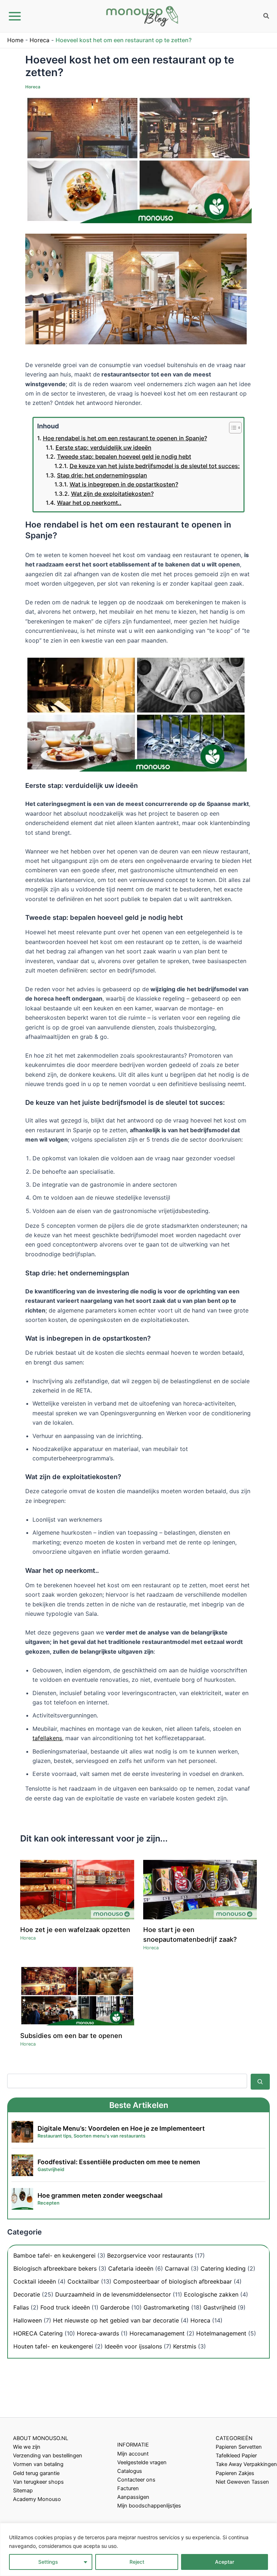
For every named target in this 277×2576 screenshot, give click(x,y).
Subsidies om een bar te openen (71, 2035)
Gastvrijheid (220, 2307)
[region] (138, 2549)
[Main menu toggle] (15, 16)
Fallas (21, 2307)
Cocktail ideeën (35, 2281)
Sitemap (23, 2491)
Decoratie (27, 2294)
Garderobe (115, 2307)
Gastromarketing (166, 2307)
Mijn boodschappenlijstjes (149, 2506)
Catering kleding (223, 2268)
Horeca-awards (98, 2333)
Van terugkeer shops (38, 2482)
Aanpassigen (133, 2497)
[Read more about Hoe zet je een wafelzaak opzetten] (77, 1889)
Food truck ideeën (65, 2307)
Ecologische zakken (211, 2294)
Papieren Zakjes (235, 2473)
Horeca (39, 40)
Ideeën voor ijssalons (133, 2346)
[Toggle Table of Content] (232, 428)
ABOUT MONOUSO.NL (41, 2438)
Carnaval (177, 2268)
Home (15, 40)
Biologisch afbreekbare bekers (55, 2268)
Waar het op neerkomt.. (89, 503)
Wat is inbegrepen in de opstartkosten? (124, 484)
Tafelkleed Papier (236, 2456)
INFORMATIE (133, 2445)
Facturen (128, 2488)
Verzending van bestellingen (48, 2456)
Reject (137, 2562)
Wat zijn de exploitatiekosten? (112, 494)
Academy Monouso (37, 2499)
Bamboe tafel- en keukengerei (54, 2255)
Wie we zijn (27, 2447)
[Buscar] (260, 2082)
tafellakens (47, 1738)
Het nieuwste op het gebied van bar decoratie (116, 2320)
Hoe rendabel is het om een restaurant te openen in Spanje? (125, 438)
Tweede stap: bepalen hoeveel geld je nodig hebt (124, 456)
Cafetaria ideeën (131, 2268)
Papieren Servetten (239, 2447)
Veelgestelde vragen (142, 2462)
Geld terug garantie (36, 2473)
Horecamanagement (157, 2333)
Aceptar (225, 2562)
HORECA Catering (38, 2333)
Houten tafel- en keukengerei (53, 2346)
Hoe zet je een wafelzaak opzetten (75, 1929)
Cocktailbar (83, 2281)
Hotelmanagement (221, 2333)
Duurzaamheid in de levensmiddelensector (113, 2294)
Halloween (28, 2320)
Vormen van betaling (38, 2464)
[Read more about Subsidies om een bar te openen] (77, 1995)
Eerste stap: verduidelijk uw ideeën (104, 447)
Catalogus (130, 2471)
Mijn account (133, 2454)
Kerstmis (185, 2346)
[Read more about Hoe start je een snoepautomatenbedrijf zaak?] (200, 1889)
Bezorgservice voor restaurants (150, 2255)
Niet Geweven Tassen (242, 2482)
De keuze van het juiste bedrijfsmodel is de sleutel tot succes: (155, 466)
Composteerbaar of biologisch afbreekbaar (173, 2281)
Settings (48, 2562)
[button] (267, 17)
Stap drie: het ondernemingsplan (102, 475)
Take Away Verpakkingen (246, 2464)
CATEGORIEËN (234, 2438)
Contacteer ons (136, 2480)
